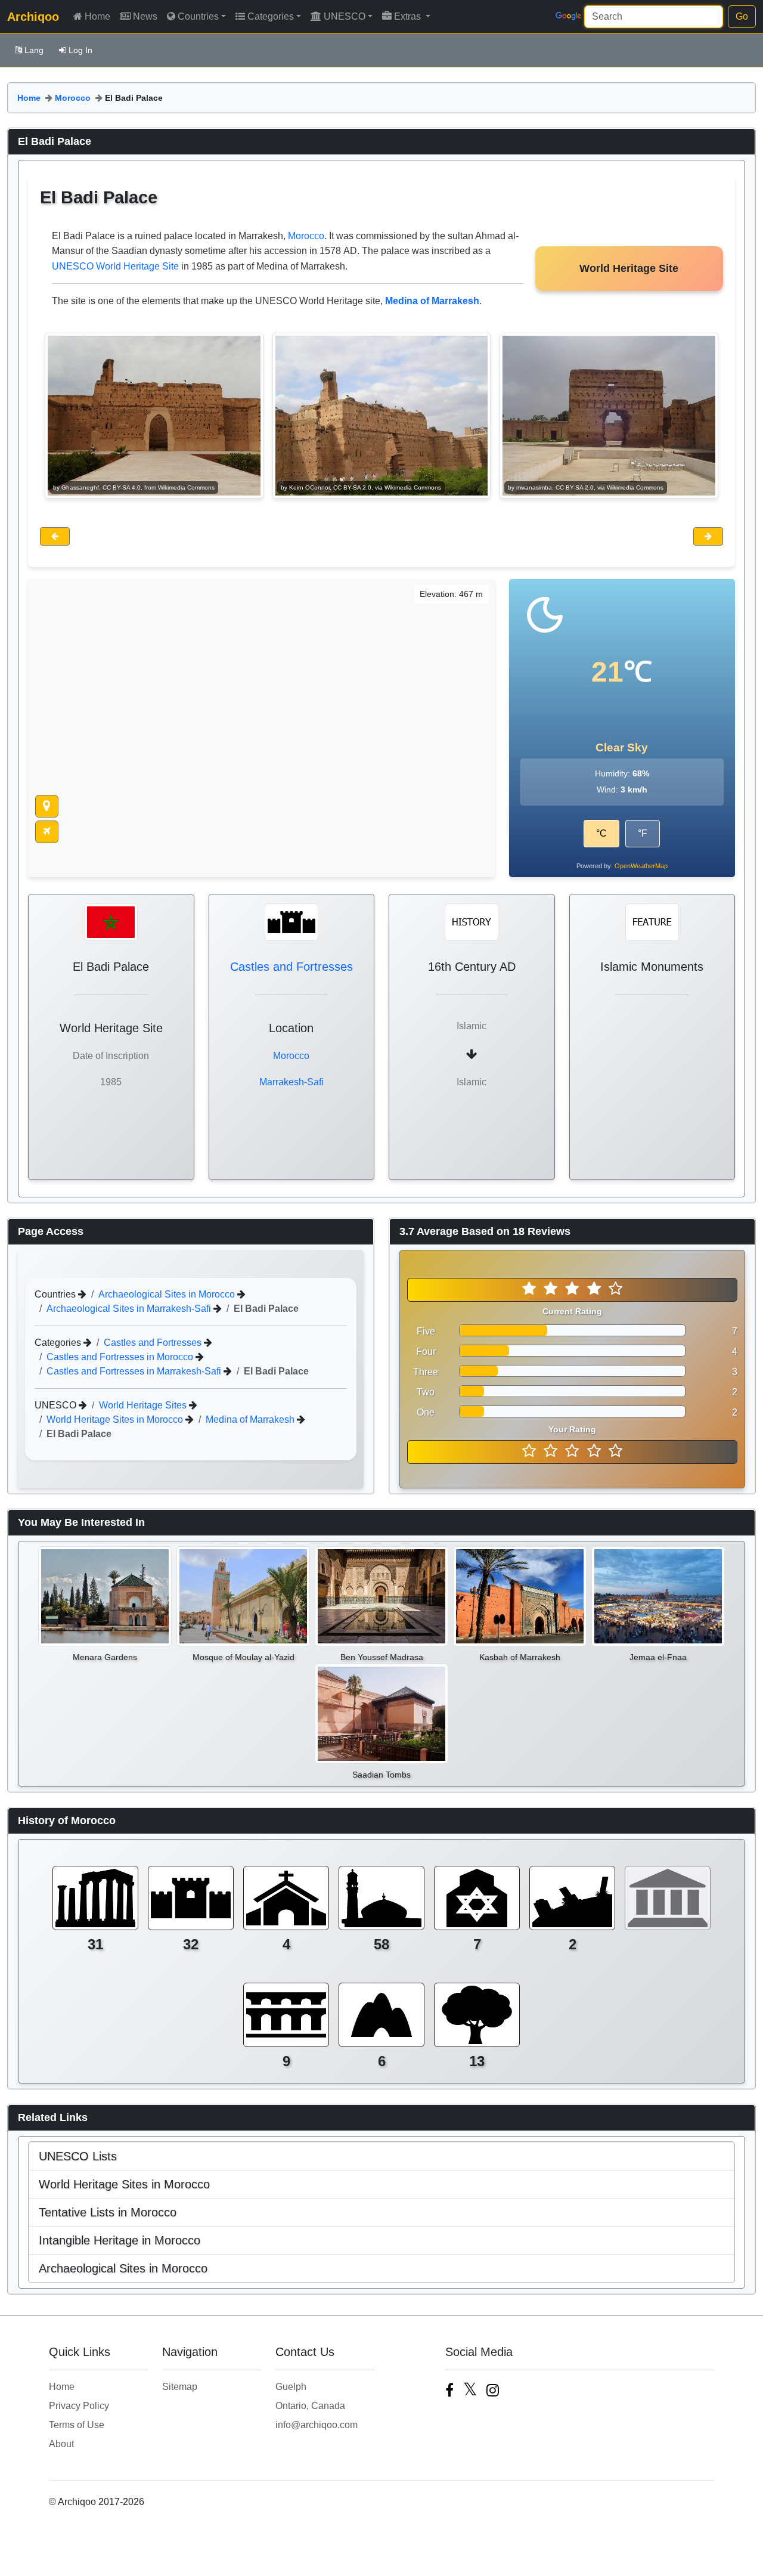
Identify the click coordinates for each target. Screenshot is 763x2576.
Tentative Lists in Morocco (108, 2212)
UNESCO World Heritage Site (115, 266)
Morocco (73, 98)
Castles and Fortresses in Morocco (121, 1357)
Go (742, 16)
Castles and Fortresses (291, 967)
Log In (80, 50)
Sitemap (180, 2387)
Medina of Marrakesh (251, 1419)
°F (643, 833)
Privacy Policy (79, 2406)
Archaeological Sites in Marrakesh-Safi (130, 1309)
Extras (409, 16)
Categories (271, 16)
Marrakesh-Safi (291, 1082)
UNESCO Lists (78, 2156)
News (145, 16)
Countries (198, 16)
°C (601, 833)
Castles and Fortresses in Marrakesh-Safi (135, 1371)
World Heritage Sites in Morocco (116, 1419)
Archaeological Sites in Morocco (168, 1294)
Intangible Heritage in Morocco (120, 2240)
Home (97, 16)
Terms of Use (77, 2425)
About (61, 2444)
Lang (34, 50)
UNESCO (345, 16)
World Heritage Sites (144, 1405)
